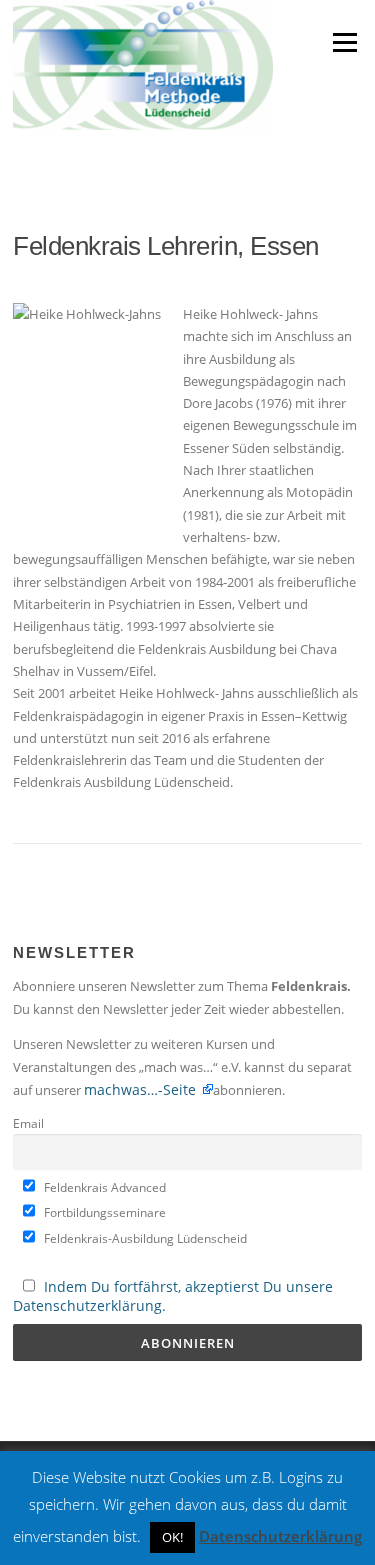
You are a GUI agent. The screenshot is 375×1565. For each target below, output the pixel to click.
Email (28, 1123)
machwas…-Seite (142, 1089)
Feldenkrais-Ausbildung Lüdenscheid (144, 1238)
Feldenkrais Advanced (103, 1187)
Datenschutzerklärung (280, 1536)
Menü (344, 42)
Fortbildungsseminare (103, 1212)
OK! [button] (172, 1537)
